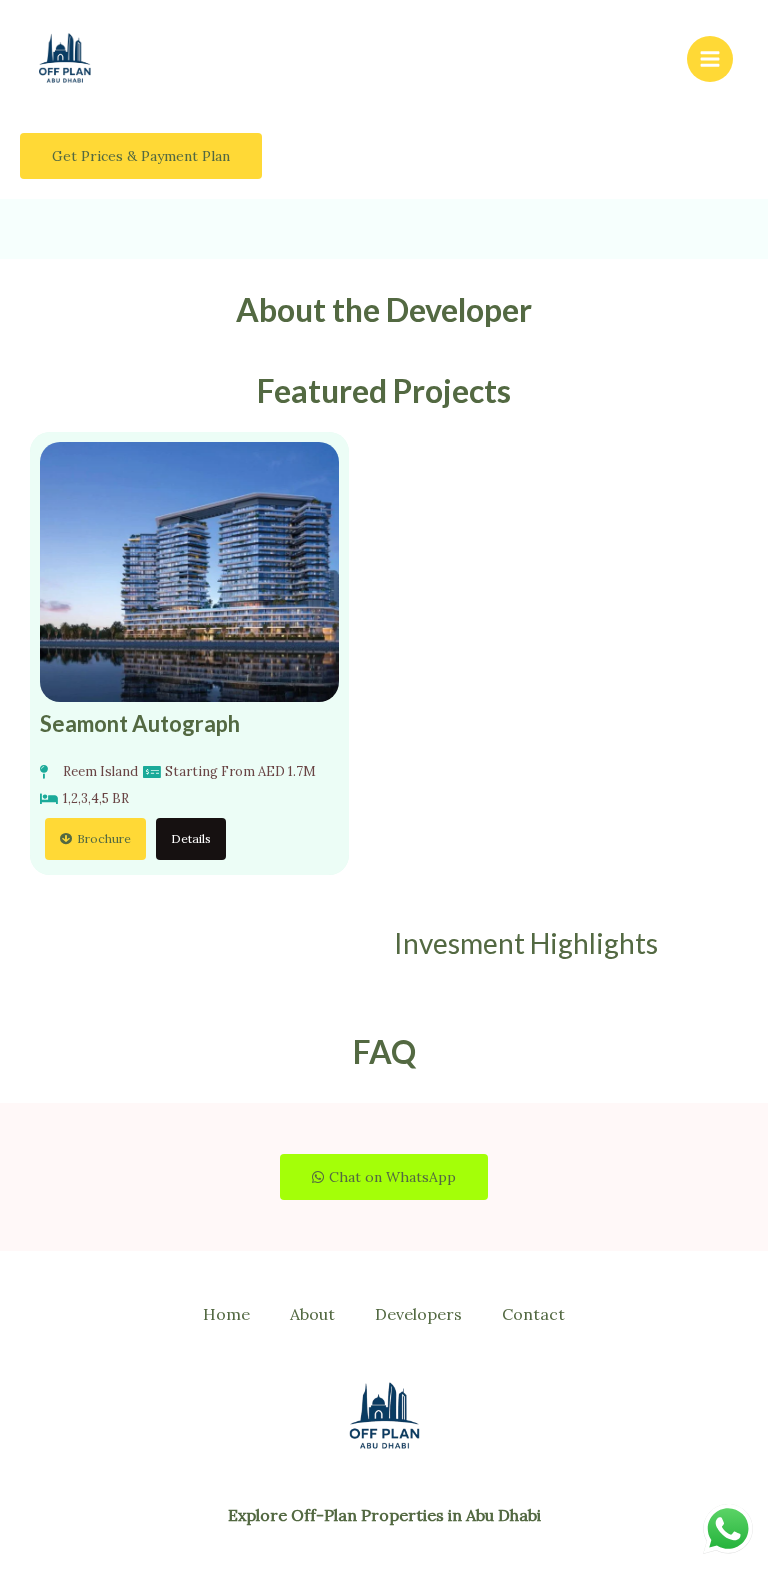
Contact (533, 1314)
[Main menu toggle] (710, 59)
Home (226, 1314)
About (312, 1314)
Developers (418, 1314)
